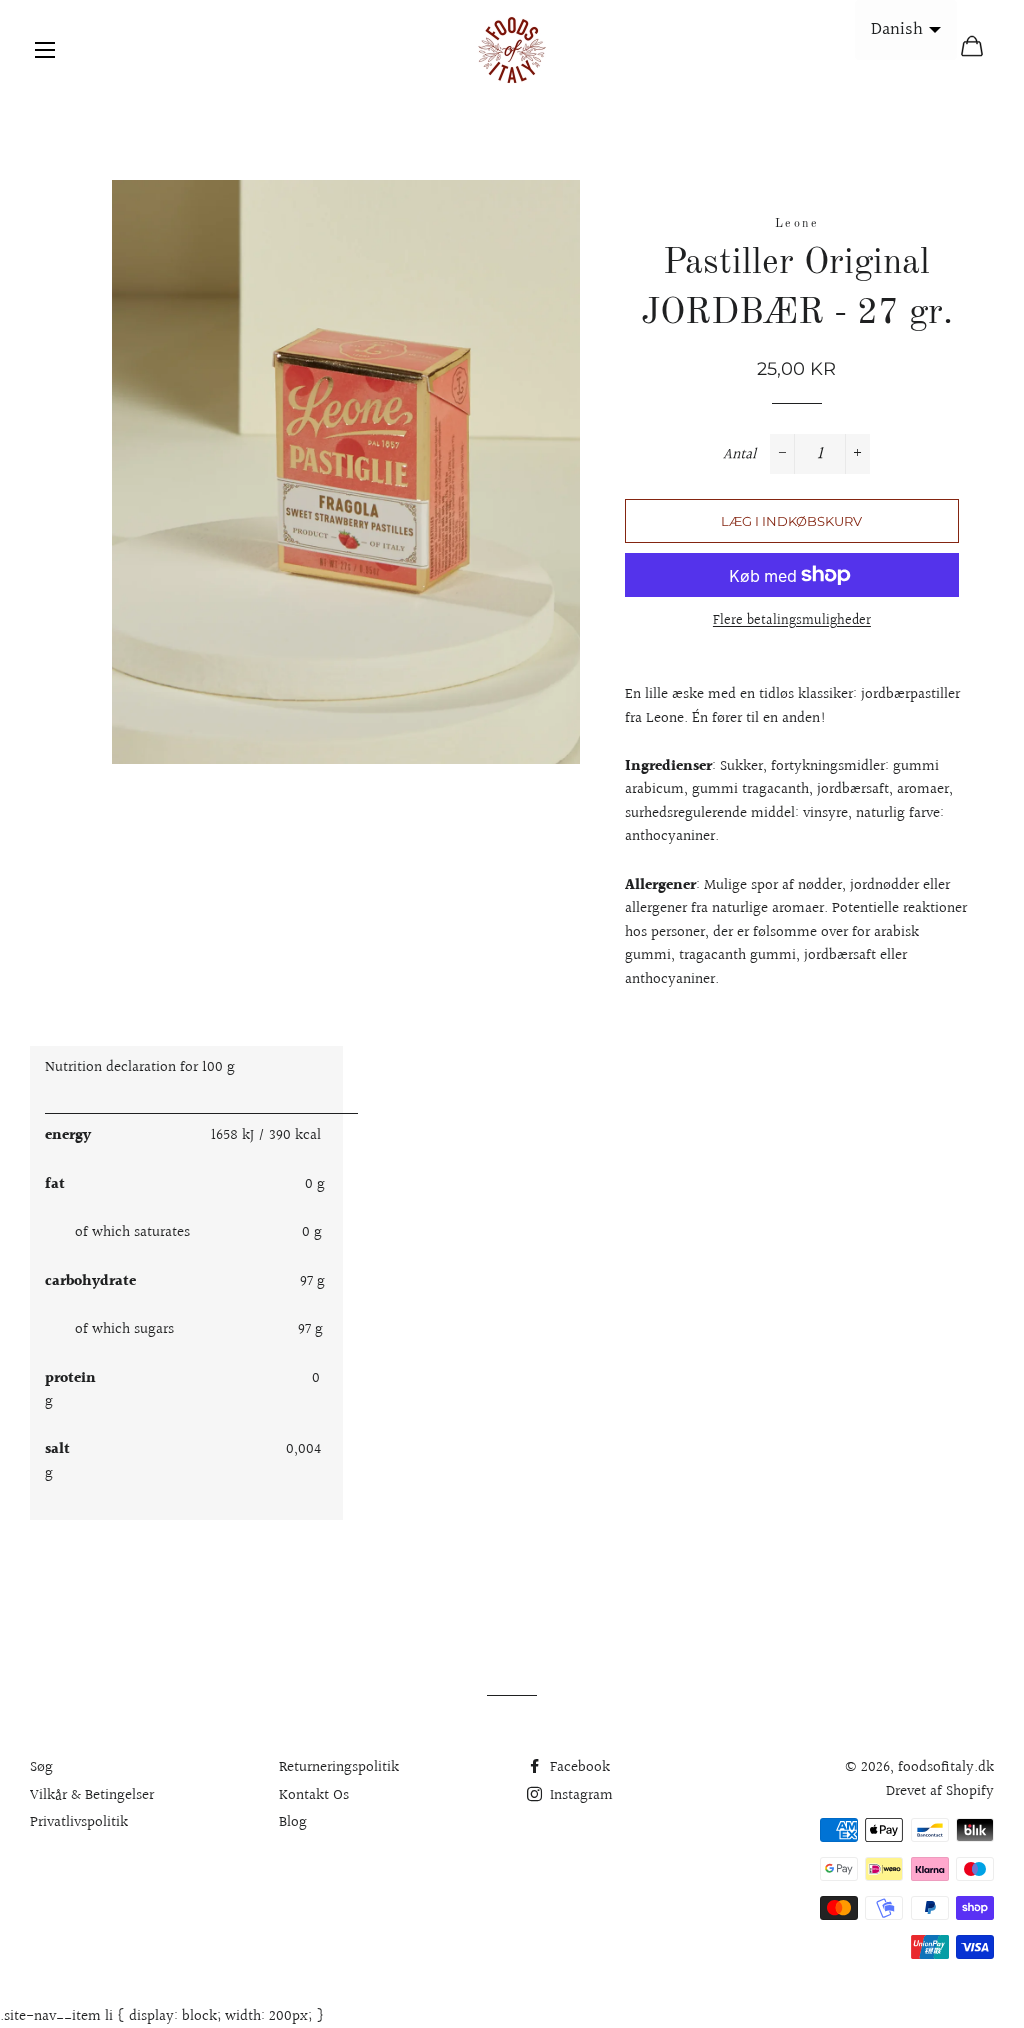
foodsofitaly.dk (946, 1767)
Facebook (578, 1767)
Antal (739, 454)
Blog (293, 1822)
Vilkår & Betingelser (92, 1795)
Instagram (579, 1795)
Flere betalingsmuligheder (792, 621)
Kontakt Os (314, 1795)
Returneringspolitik (339, 1767)
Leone (797, 224)
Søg (41, 1767)
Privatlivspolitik (79, 1822)
